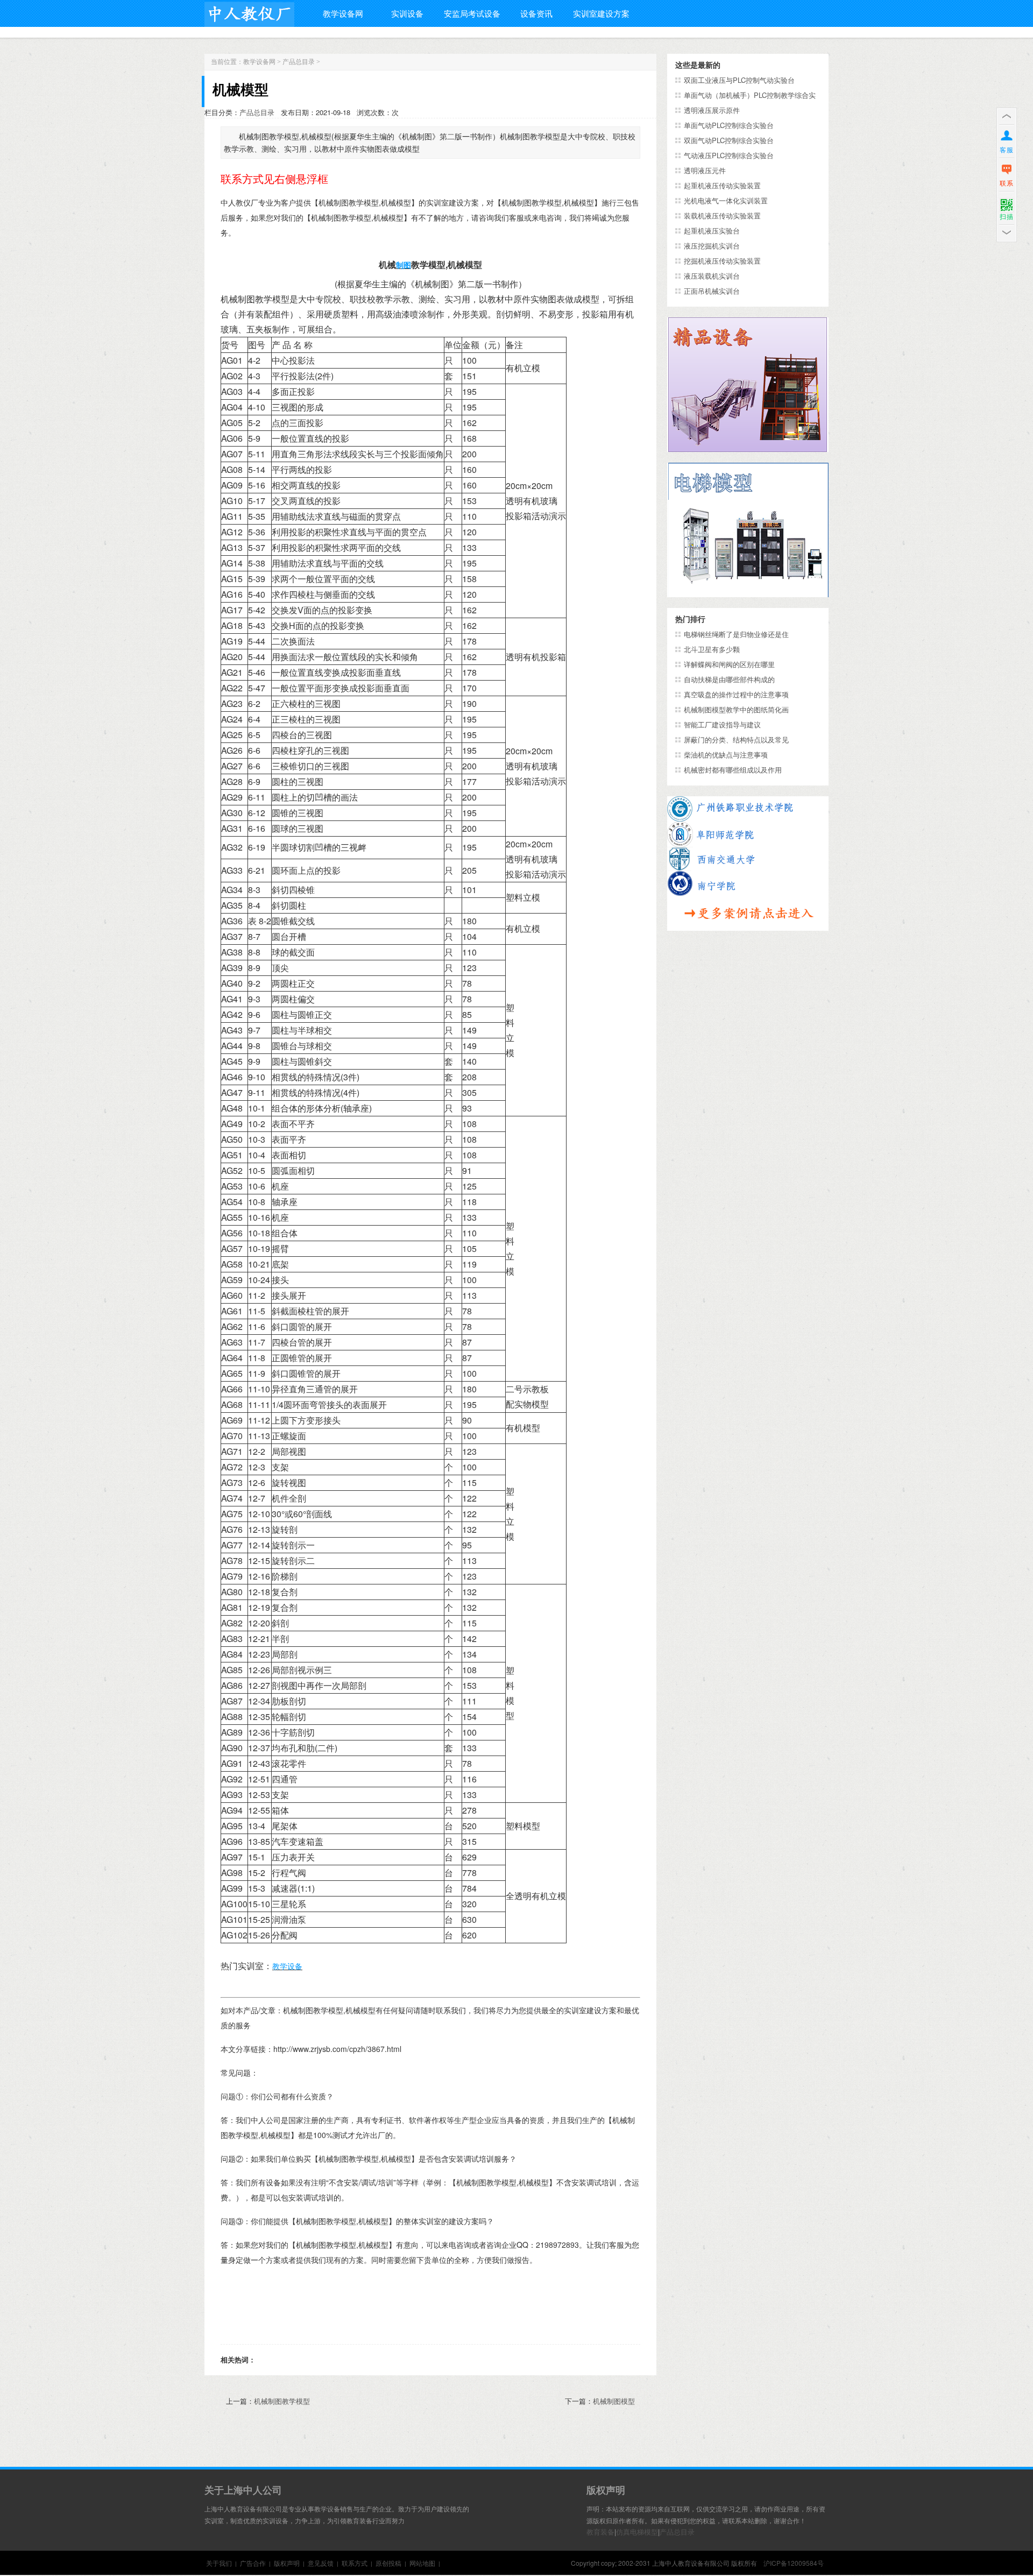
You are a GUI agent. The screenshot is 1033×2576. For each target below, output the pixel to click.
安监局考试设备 (472, 13)
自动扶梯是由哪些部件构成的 (729, 679)
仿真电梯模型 (637, 2532)
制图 (404, 265)
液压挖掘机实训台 (712, 246)
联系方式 (355, 2563)
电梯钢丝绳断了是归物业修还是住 (736, 634)
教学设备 (287, 1966)
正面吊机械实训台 (712, 291)
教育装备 (600, 2532)
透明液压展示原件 (712, 110)
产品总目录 (299, 62)
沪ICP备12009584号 (794, 2563)
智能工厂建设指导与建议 (722, 724)
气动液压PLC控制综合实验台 (729, 155)
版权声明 (287, 2563)
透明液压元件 (705, 170)
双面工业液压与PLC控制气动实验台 (739, 80)
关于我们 (219, 2563)
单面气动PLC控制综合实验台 (729, 125)
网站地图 (422, 2563)
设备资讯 (536, 13)
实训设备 (407, 13)
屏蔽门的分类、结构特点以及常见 (736, 739)
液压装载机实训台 (712, 276)
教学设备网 (343, 13)
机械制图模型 (614, 2401)
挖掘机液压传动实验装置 (722, 261)
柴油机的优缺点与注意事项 (726, 755)
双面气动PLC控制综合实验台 (729, 140)
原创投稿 (388, 2563)
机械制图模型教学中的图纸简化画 (736, 709)
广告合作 (253, 2563)
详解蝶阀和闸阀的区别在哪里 (729, 664)
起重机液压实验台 (712, 231)
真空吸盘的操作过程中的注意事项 (736, 694)
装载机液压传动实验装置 (722, 215)
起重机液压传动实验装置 (722, 185)
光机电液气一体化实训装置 (726, 200)
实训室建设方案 (601, 13)
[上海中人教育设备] (249, 12)
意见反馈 (321, 2563)
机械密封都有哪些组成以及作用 (733, 770)
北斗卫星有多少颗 (712, 649)
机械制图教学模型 (282, 2401)
